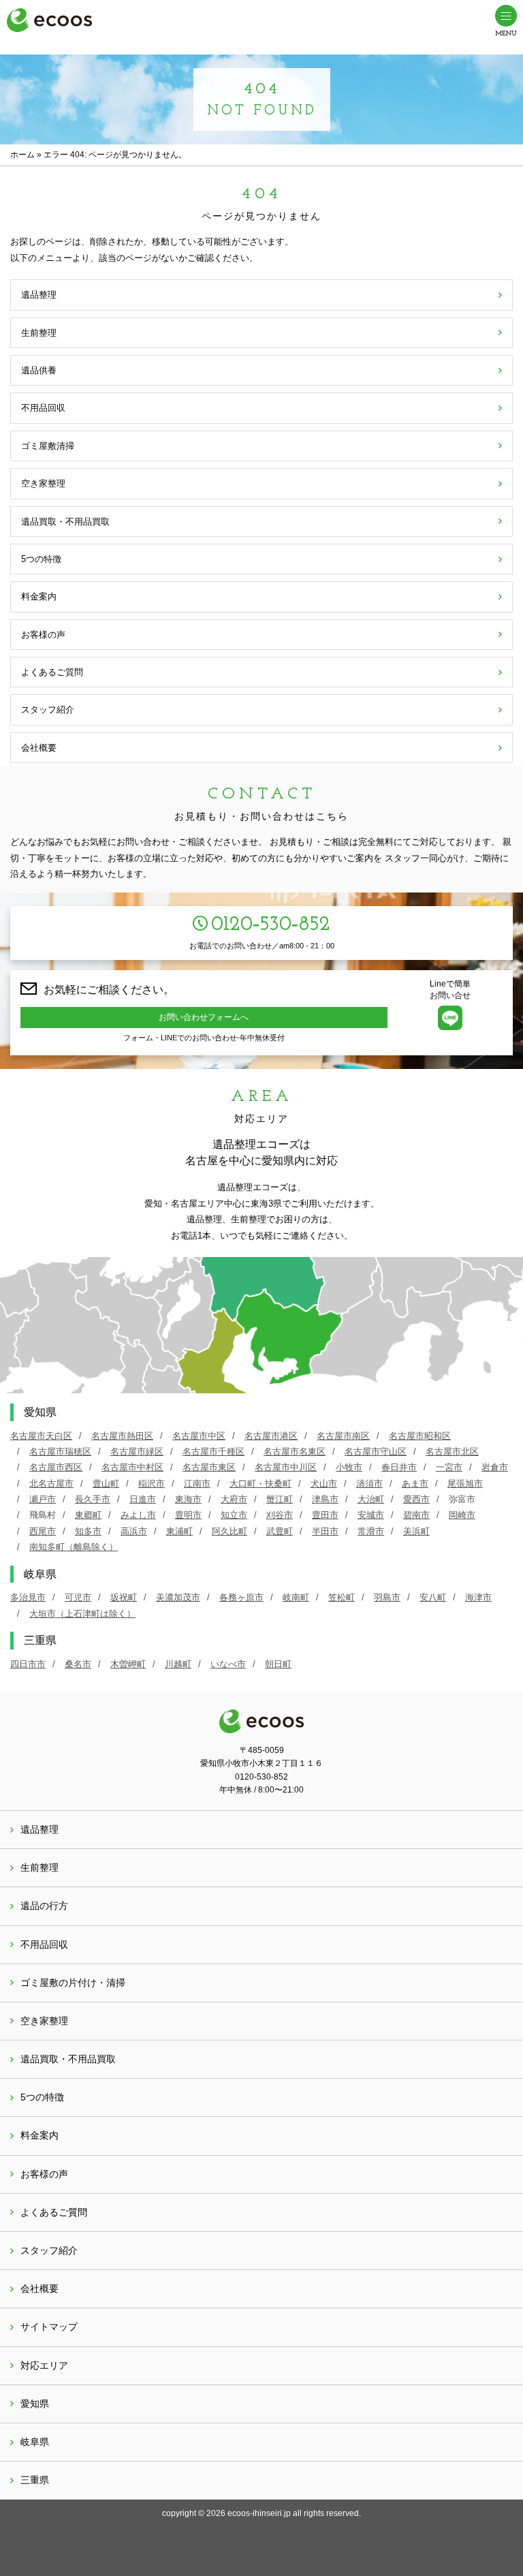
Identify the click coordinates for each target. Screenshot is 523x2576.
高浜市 (134, 1531)
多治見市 (28, 1597)
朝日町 (278, 1664)
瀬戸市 (43, 1499)
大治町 (371, 1499)
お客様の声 (43, 635)
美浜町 (416, 1531)
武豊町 (280, 1531)
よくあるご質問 (52, 672)
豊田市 (325, 1515)
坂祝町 (124, 1597)
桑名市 (78, 1664)
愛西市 (416, 1499)
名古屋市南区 (343, 1436)
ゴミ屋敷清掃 (48, 446)
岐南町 (296, 1597)
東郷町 (88, 1515)
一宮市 (449, 1467)
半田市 (325, 1531)
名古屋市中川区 (286, 1467)
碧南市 (416, 1515)
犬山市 (324, 1484)
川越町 (178, 1664)
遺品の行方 (44, 1906)
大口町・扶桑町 (260, 1484)
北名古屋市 (51, 1484)
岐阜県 (35, 2442)
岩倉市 (495, 1467)
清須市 (369, 1484)
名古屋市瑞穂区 (60, 1452)
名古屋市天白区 (41, 1436)
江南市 (197, 1484)
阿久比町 (229, 1531)
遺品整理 (39, 295)
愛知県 (35, 2404)
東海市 (188, 1499)
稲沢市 (152, 1484)
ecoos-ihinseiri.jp (259, 2513)
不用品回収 (43, 408)
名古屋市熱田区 (122, 1436)
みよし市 (138, 1515)
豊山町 (106, 1484)
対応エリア (44, 2365)
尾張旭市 (465, 1484)
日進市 (143, 1499)
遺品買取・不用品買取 (65, 522)
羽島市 (387, 1597)
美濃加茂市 (178, 1597)
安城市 (371, 1515)
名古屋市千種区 (213, 1452)
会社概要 (39, 748)
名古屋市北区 (452, 1452)
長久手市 (93, 1499)
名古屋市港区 (271, 1436)
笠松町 (342, 1597)
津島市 (325, 1499)
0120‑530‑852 (271, 925)
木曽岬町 (128, 1664)
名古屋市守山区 (376, 1452)
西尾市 (43, 1531)
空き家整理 (43, 483)
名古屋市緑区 (137, 1452)
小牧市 (349, 1467)
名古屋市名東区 (295, 1452)
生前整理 (39, 333)
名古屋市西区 (56, 1467)
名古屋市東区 (209, 1467)
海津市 (478, 1597)
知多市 (88, 1531)
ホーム (22, 155)
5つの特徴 (41, 559)
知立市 (234, 1515)
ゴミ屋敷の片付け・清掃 (73, 1983)
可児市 (78, 1597)
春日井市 (399, 1467)
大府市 (234, 1499)
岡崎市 (462, 1515)
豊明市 (188, 1515)
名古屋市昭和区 (420, 1436)
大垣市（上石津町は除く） (82, 1614)
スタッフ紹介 (48, 710)
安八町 (433, 1597)
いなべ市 (228, 1664)
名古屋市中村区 (132, 1467)
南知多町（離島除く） (74, 1547)
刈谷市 (280, 1515)
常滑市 (371, 1531)
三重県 (35, 2480)
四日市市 (28, 1664)
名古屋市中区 (199, 1436)
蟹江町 (280, 1499)
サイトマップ (49, 2327)
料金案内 (39, 596)
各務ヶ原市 (241, 1597)
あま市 (415, 1484)
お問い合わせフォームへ (204, 1017)
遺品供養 (39, 370)
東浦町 (179, 1531)
